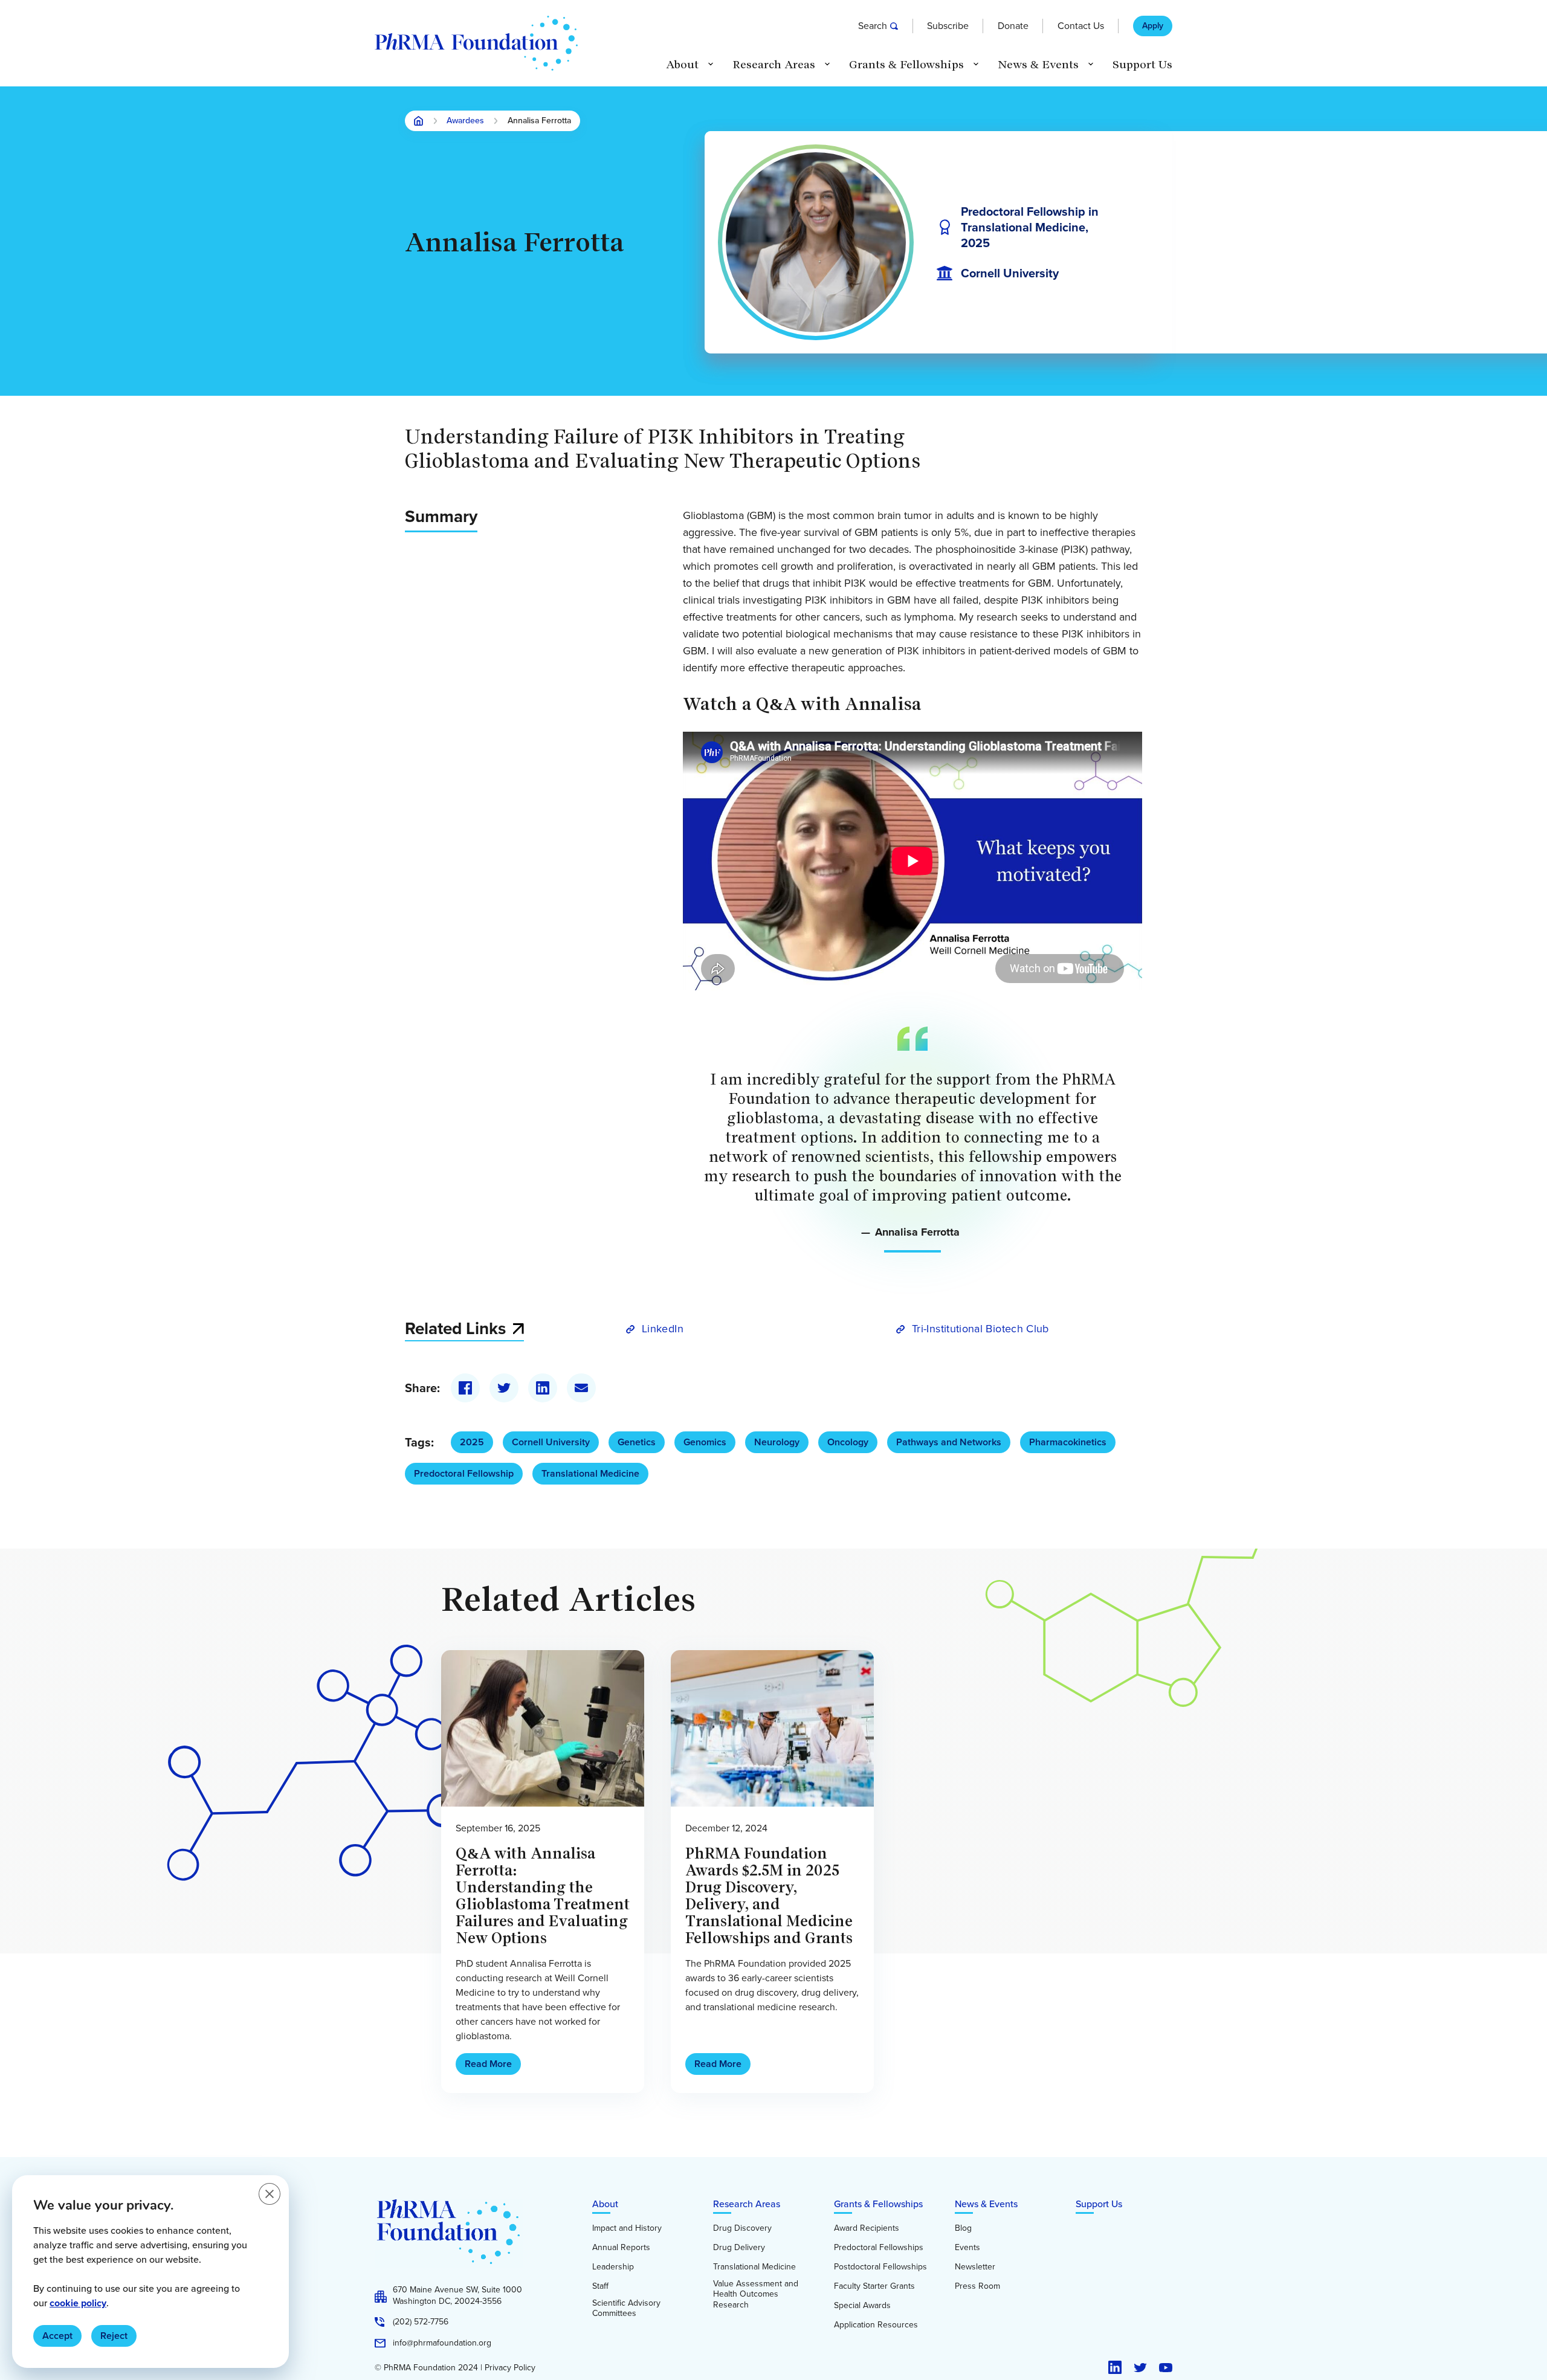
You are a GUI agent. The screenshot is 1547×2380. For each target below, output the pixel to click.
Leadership (613, 2267)
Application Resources (876, 2325)
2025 (472, 1442)
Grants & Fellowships (878, 2204)
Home (419, 121)
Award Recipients (867, 2228)
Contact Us (1081, 26)
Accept (57, 2336)
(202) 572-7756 (421, 2322)
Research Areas (747, 2204)
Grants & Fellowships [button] (906, 65)
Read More (488, 2064)
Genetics (637, 1442)
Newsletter (975, 2267)
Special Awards (862, 2306)
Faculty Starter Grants (874, 2286)
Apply (1153, 26)
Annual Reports (621, 2248)
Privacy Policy (510, 2368)
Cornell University (551, 1442)
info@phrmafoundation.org (442, 2343)
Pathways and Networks (949, 1442)
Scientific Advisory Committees (626, 2308)
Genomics (705, 1442)
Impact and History (627, 2228)
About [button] (682, 65)
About (605, 2204)
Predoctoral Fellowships (879, 2248)
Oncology (848, 1442)
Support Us (1142, 65)
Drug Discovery (742, 2228)
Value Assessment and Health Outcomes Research (756, 2295)
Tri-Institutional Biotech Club (980, 1329)
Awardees (465, 121)
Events (967, 2248)
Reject (114, 2336)
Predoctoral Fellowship (464, 1473)
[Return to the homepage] (476, 43)
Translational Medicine (590, 1473)
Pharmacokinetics (1068, 1442)
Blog (963, 2228)
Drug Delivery (739, 2248)
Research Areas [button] (774, 65)
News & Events (986, 2204)
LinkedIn (663, 1329)
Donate (1013, 26)
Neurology (777, 1442)
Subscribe (948, 26)
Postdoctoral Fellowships (880, 2267)
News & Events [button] (1038, 65)
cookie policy (78, 2303)
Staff (600, 2286)
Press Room (977, 2286)
